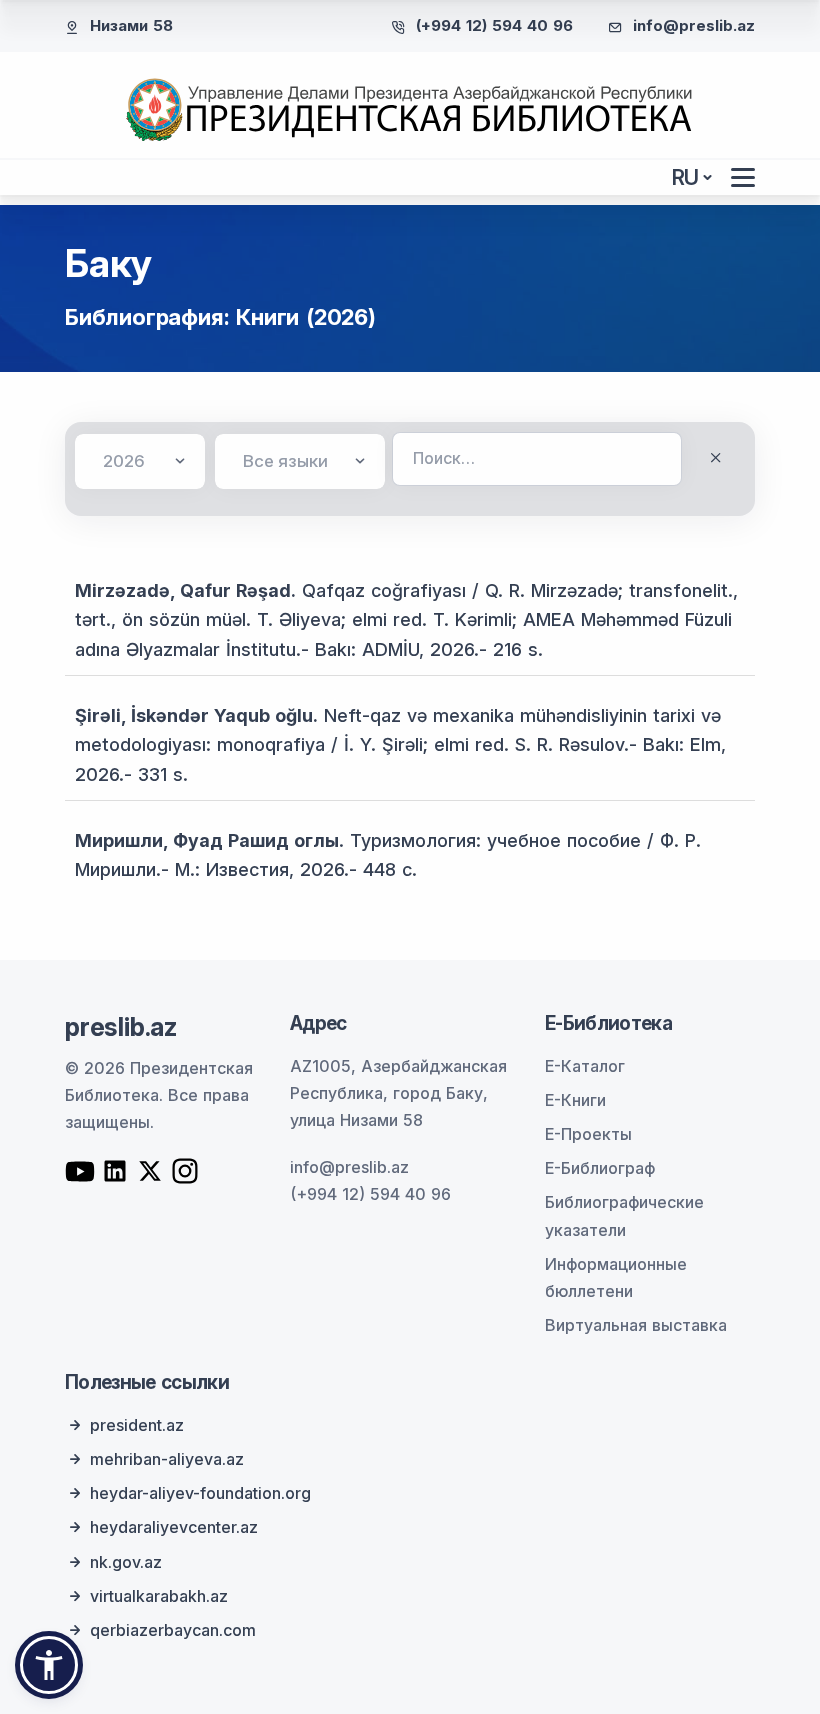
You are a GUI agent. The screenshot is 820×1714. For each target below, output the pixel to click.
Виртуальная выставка (636, 1325)
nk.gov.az (126, 1562)
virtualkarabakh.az (159, 1596)
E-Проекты (588, 1134)
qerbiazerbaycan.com (173, 1630)
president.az (137, 1425)
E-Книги (575, 1100)
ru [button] (686, 177)
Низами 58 (131, 25)
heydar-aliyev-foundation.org (200, 1493)
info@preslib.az (694, 25)
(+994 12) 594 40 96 (494, 25)
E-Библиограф (600, 1168)
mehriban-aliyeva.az (167, 1459)
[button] (49, 1665)
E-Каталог (585, 1066)
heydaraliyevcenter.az (174, 1527)
